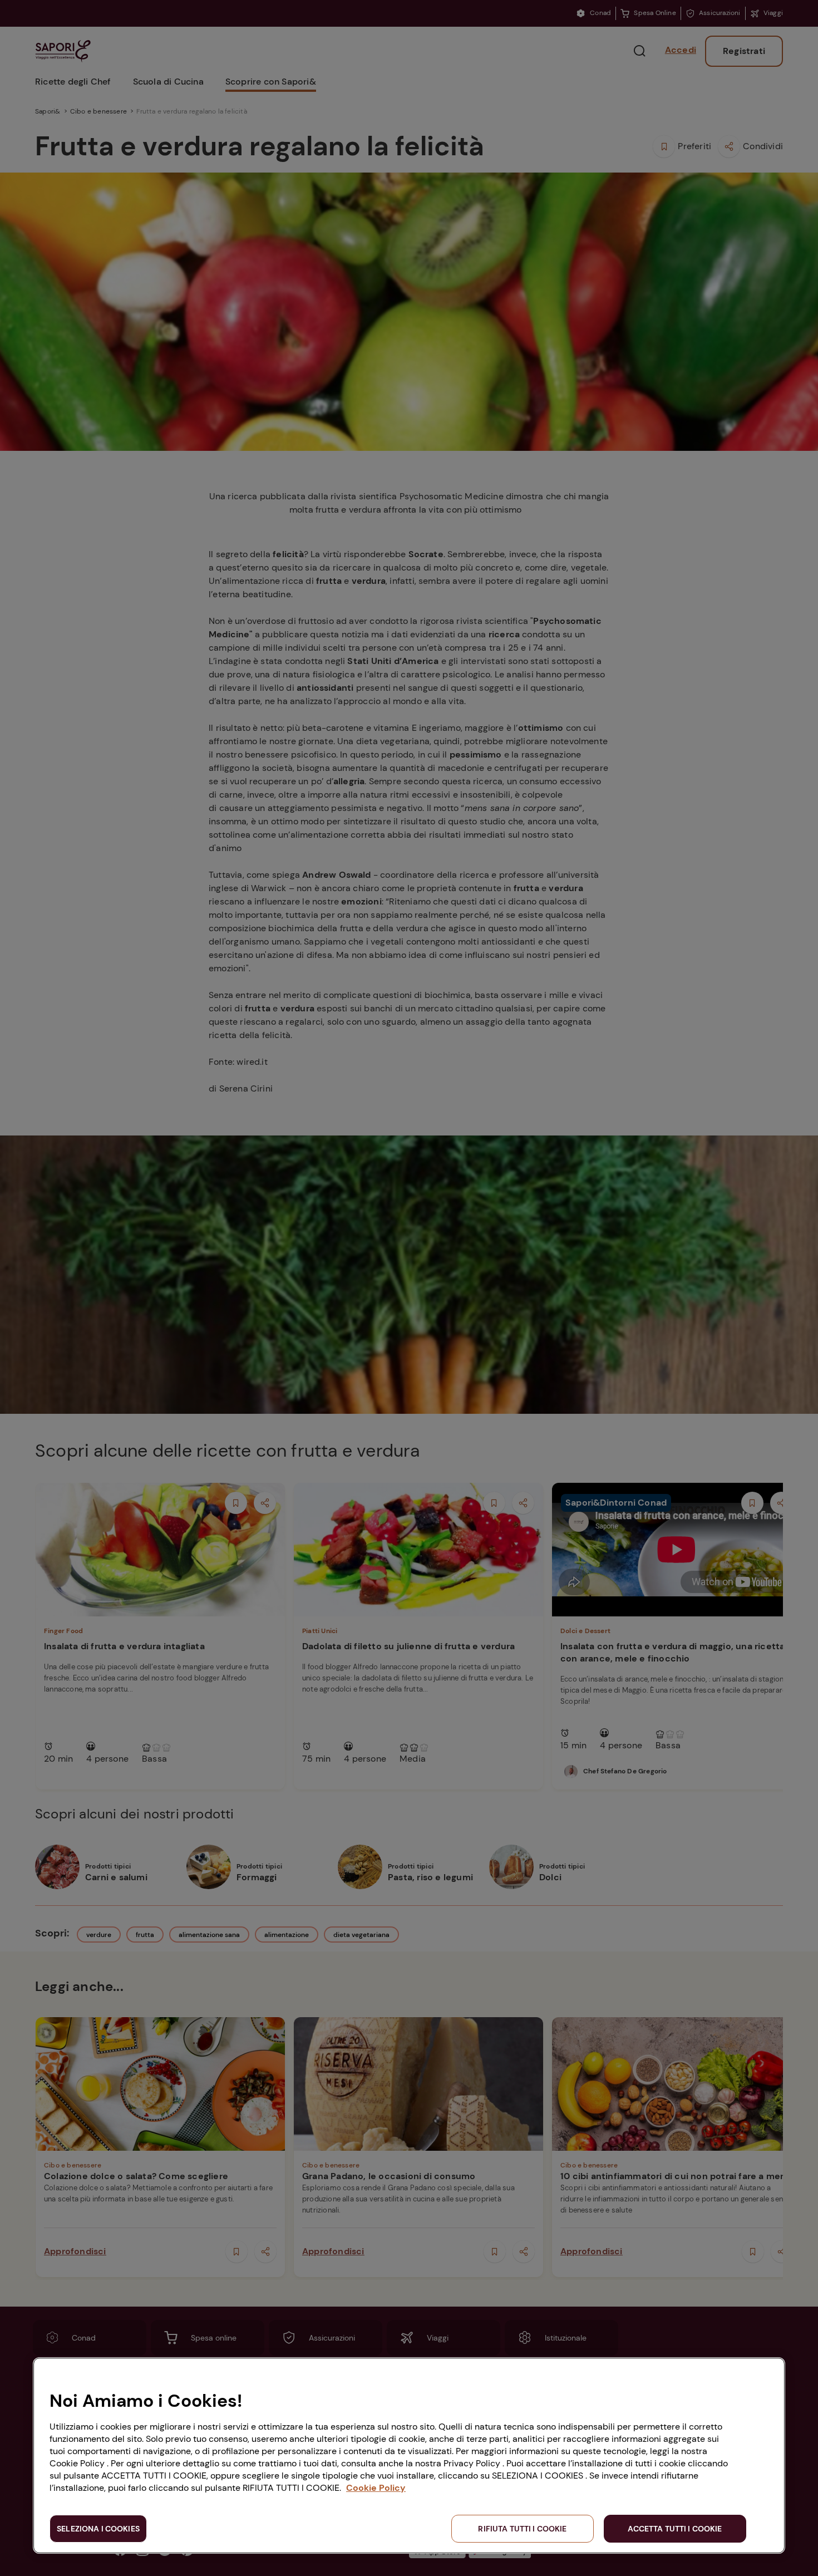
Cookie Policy (376, 2488)
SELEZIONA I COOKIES (98, 2529)
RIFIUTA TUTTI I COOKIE (522, 2529)
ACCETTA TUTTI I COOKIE (675, 2529)
